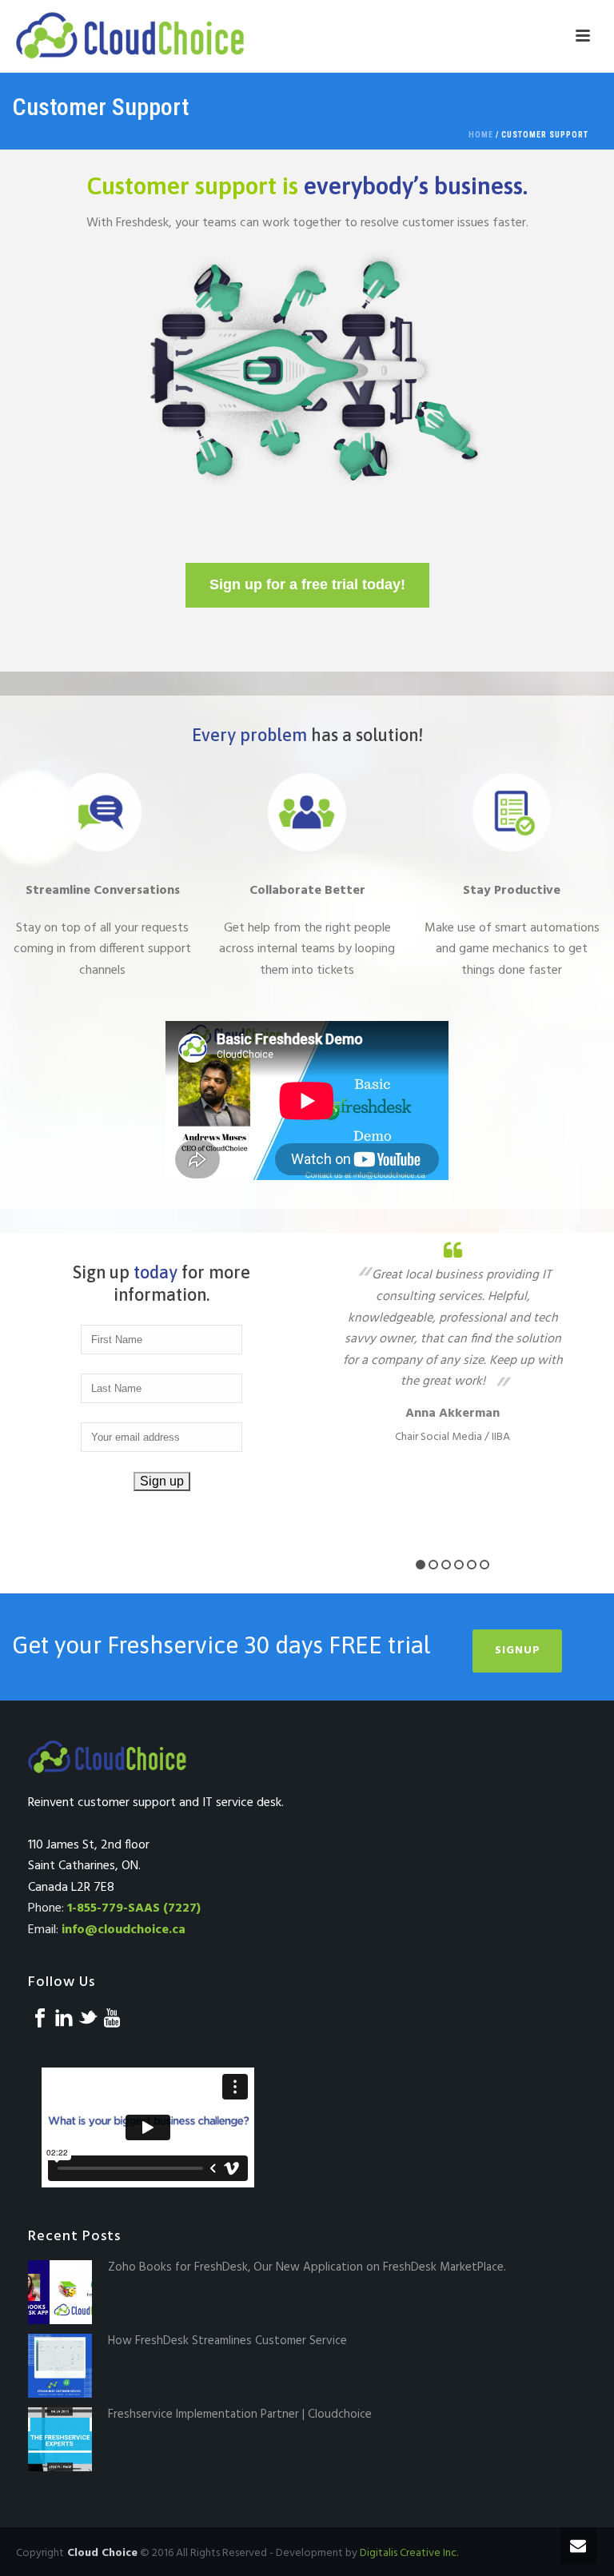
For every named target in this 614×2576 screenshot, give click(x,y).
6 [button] (484, 1565)
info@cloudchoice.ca (124, 1930)
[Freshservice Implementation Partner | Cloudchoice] (60, 2439)
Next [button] (588, 1388)
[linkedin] (64, 2020)
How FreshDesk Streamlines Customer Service (227, 2341)
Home (481, 135)
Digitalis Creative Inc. (409, 2553)
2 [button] (433, 1565)
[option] (453, 1342)
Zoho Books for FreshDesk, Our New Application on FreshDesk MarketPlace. (307, 2267)
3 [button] (446, 1565)
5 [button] (472, 1565)
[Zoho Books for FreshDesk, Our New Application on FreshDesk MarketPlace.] (60, 2292)
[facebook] (40, 2020)
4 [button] (459, 1565)
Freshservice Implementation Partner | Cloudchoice (240, 2415)
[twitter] (88, 2020)
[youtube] (112, 2020)
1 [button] (421, 1565)
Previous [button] (317, 1388)
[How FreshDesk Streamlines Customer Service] (60, 2366)
